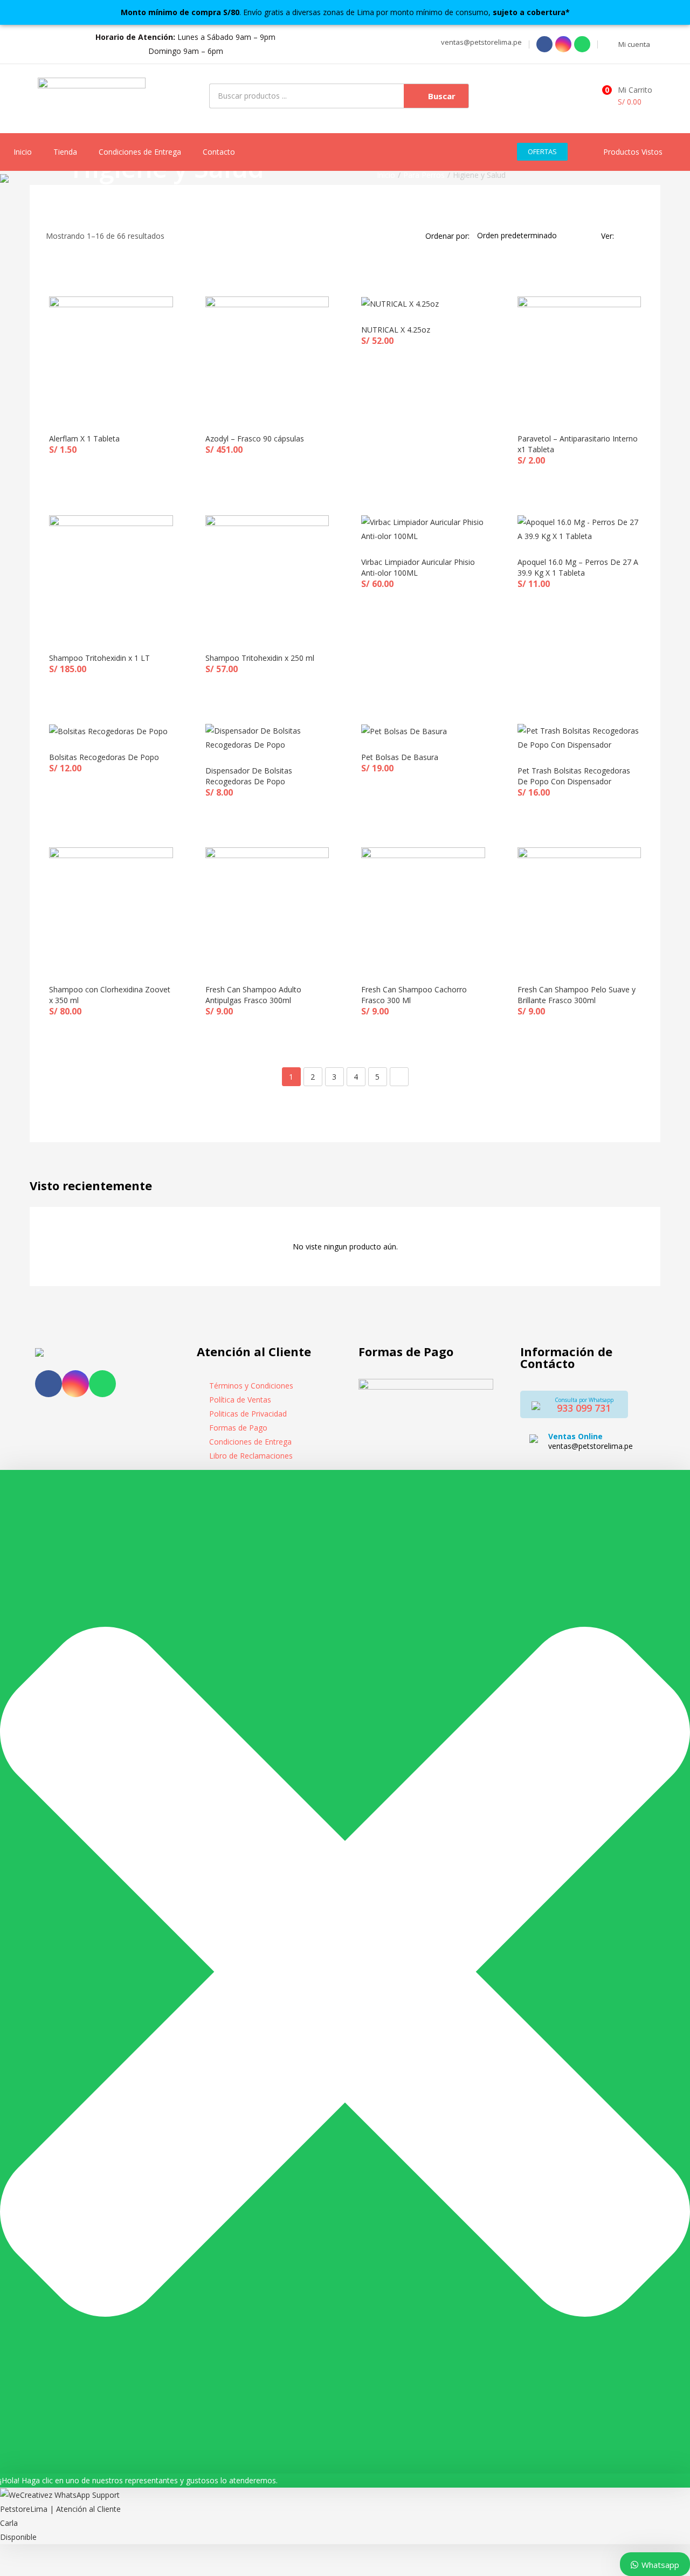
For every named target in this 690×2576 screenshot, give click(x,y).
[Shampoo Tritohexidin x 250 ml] (267, 576)
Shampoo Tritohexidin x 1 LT (99, 658)
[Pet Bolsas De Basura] (404, 731)
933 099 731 (584, 1408)
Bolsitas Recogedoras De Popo (104, 757)
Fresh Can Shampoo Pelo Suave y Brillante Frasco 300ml (577, 995)
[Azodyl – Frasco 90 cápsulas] (267, 357)
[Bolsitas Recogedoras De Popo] (108, 731)
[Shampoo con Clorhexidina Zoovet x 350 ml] (111, 908)
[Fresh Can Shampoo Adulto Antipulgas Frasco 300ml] (267, 908)
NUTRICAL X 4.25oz (396, 330)
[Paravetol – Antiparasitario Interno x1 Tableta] (579, 357)
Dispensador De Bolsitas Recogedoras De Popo (249, 776)
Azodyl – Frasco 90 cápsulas (255, 438)
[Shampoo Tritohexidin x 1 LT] (111, 576)
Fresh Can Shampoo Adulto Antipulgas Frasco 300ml (253, 995)
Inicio (23, 152)
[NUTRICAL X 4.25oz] (400, 303)
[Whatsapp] (582, 44)
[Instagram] (563, 44)
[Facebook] (544, 44)
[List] (640, 236)
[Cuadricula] (625, 236)
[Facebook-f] (49, 1384)
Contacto (219, 152)
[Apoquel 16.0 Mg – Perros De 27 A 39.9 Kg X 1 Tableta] (579, 529)
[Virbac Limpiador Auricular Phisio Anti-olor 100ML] (423, 529)
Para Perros (424, 175)
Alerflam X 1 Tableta (84, 438)
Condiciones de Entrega (140, 152)
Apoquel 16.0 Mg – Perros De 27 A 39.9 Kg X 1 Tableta (578, 567)
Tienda (65, 152)
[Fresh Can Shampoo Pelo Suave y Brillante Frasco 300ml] (579, 908)
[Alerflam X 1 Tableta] (111, 357)
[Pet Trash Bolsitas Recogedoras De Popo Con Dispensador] (579, 737)
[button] (480, 42)
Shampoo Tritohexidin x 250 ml (260, 658)
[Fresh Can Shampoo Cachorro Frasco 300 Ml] (423, 908)
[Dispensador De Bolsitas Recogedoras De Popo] (267, 737)
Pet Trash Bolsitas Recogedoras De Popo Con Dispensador (574, 776)
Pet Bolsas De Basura (400, 757)
